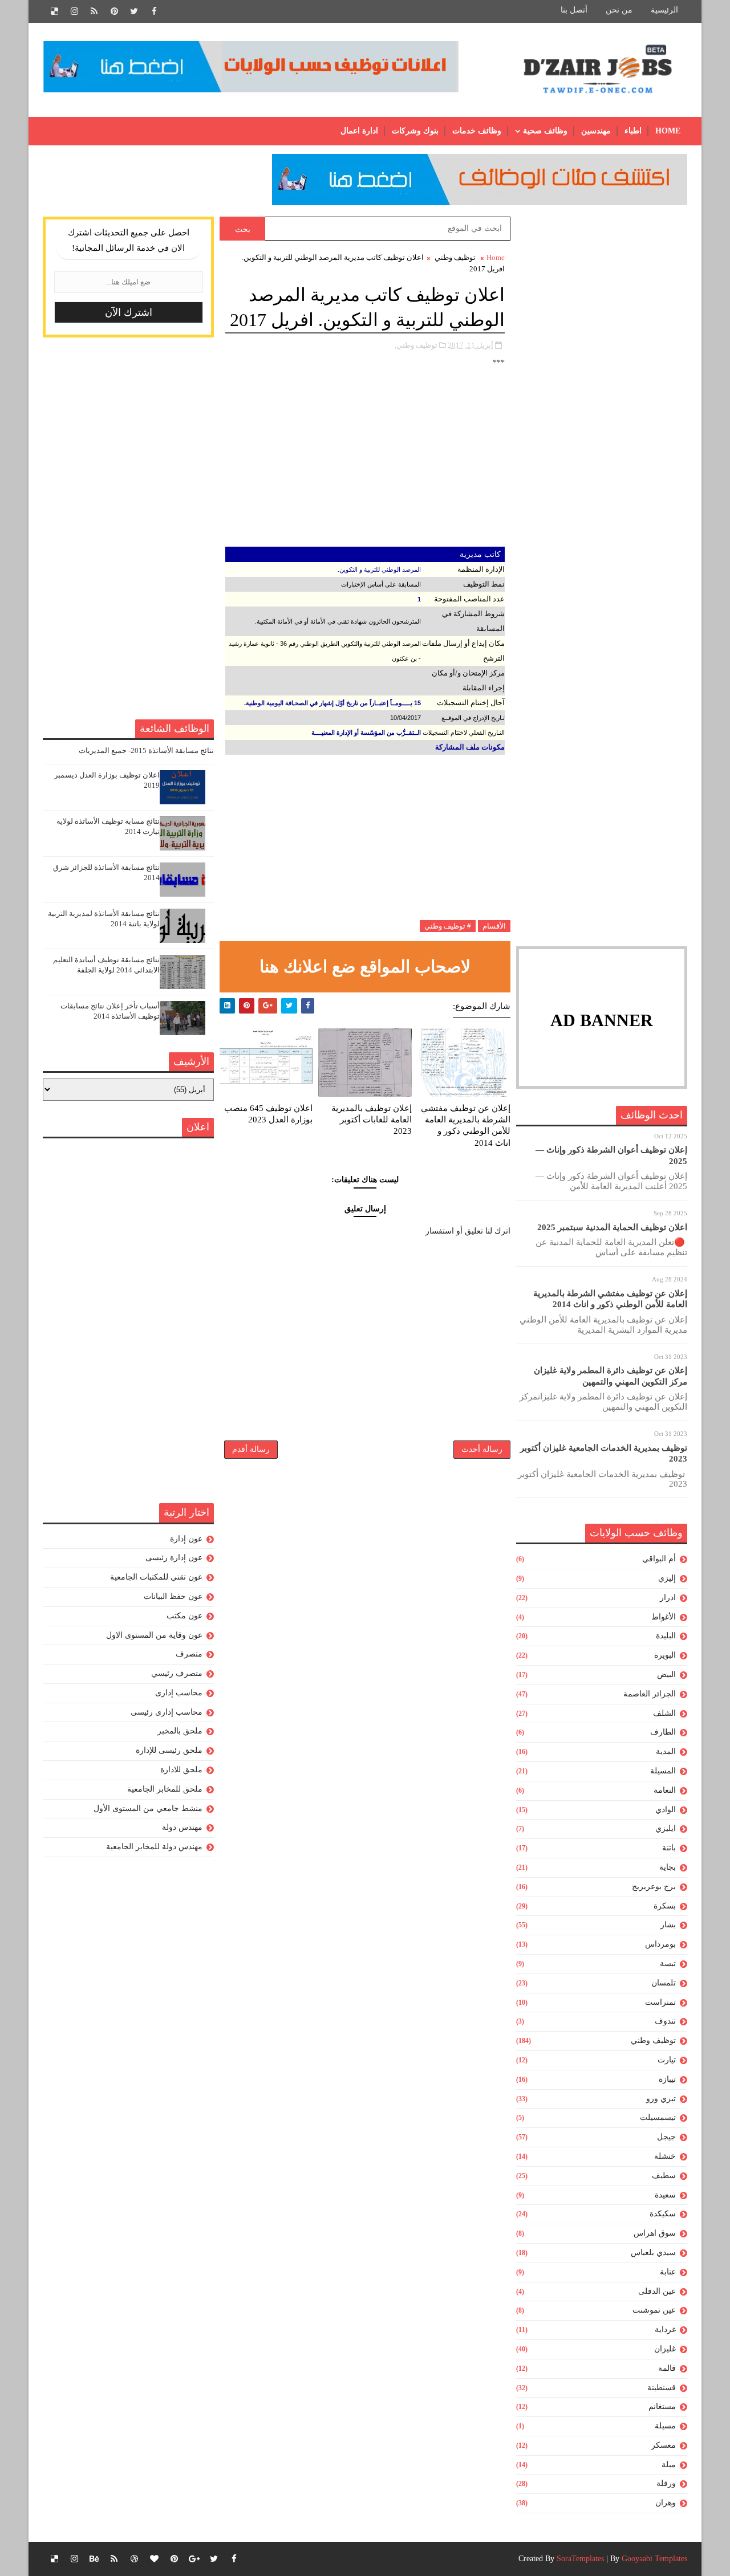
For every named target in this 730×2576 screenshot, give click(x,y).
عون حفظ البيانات (173, 1596)
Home (668, 131)
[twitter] (134, 11)
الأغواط (664, 1617)
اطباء (633, 131)
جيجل (666, 2137)
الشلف (664, 1713)
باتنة (669, 1848)
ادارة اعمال (359, 131)
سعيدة (665, 2195)
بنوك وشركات (415, 131)
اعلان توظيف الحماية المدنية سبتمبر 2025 (612, 1227)
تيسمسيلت (658, 2117)
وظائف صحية (545, 131)
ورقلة (666, 2483)
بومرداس (660, 1944)
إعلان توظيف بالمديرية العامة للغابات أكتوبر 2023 (371, 1120)
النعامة (665, 1790)
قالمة (667, 2368)
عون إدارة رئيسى (174, 1558)
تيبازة (667, 2079)
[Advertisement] (602, 388)
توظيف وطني (653, 2040)
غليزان (665, 2349)
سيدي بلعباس (653, 2253)
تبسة (668, 1963)
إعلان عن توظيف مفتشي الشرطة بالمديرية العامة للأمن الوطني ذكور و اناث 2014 (466, 1126)
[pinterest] (114, 11)
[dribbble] (134, 2559)
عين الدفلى (657, 2291)
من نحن (619, 10)
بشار (668, 1925)
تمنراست (660, 2002)
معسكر (664, 2445)
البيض (666, 1674)
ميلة (669, 2465)
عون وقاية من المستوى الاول (154, 1635)
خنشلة (665, 2156)
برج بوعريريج (654, 1887)
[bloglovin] (154, 2559)
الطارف (663, 1732)
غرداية (665, 2329)
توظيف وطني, (416, 345)
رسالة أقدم (251, 1449)
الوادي (666, 1810)
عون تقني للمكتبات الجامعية (156, 1577)
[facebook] (154, 11)
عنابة (668, 2272)
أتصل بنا (574, 10)
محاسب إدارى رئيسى (167, 1712)
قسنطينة (662, 2388)
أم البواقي (659, 1559)
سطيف (664, 2176)
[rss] (94, 11)
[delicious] (54, 11)
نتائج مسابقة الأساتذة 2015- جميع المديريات (146, 750)
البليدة (666, 1636)
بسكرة (665, 1906)
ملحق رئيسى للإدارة (169, 1750)
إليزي (667, 1578)
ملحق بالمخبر (180, 1731)
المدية (666, 1751)
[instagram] (74, 11)
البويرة (665, 1655)
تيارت (667, 2060)
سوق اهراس (655, 2233)
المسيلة (663, 1771)
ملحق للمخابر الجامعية (165, 1789)
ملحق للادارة (181, 1770)
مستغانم (662, 2406)
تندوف (665, 2021)
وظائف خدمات (477, 131)
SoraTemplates (580, 2559)
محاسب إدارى (179, 1693)
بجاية (668, 1867)
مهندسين (596, 131)
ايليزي (666, 1828)
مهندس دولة (182, 1827)
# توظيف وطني (448, 926)
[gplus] (194, 2559)
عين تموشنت (654, 2310)
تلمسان (664, 1983)
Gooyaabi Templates (654, 2559)
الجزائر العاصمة (650, 1694)
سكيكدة (663, 2214)
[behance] (94, 2559)
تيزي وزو (661, 2099)
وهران (666, 2503)
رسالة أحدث (482, 1449)
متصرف (189, 1654)
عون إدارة (186, 1539)
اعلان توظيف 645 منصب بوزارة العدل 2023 (268, 1114)
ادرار (668, 1598)
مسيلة (665, 2426)
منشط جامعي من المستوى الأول (148, 1808)
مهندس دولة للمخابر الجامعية (154, 1847)
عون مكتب (184, 1616)
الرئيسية (664, 10)
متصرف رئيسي (177, 1673)
